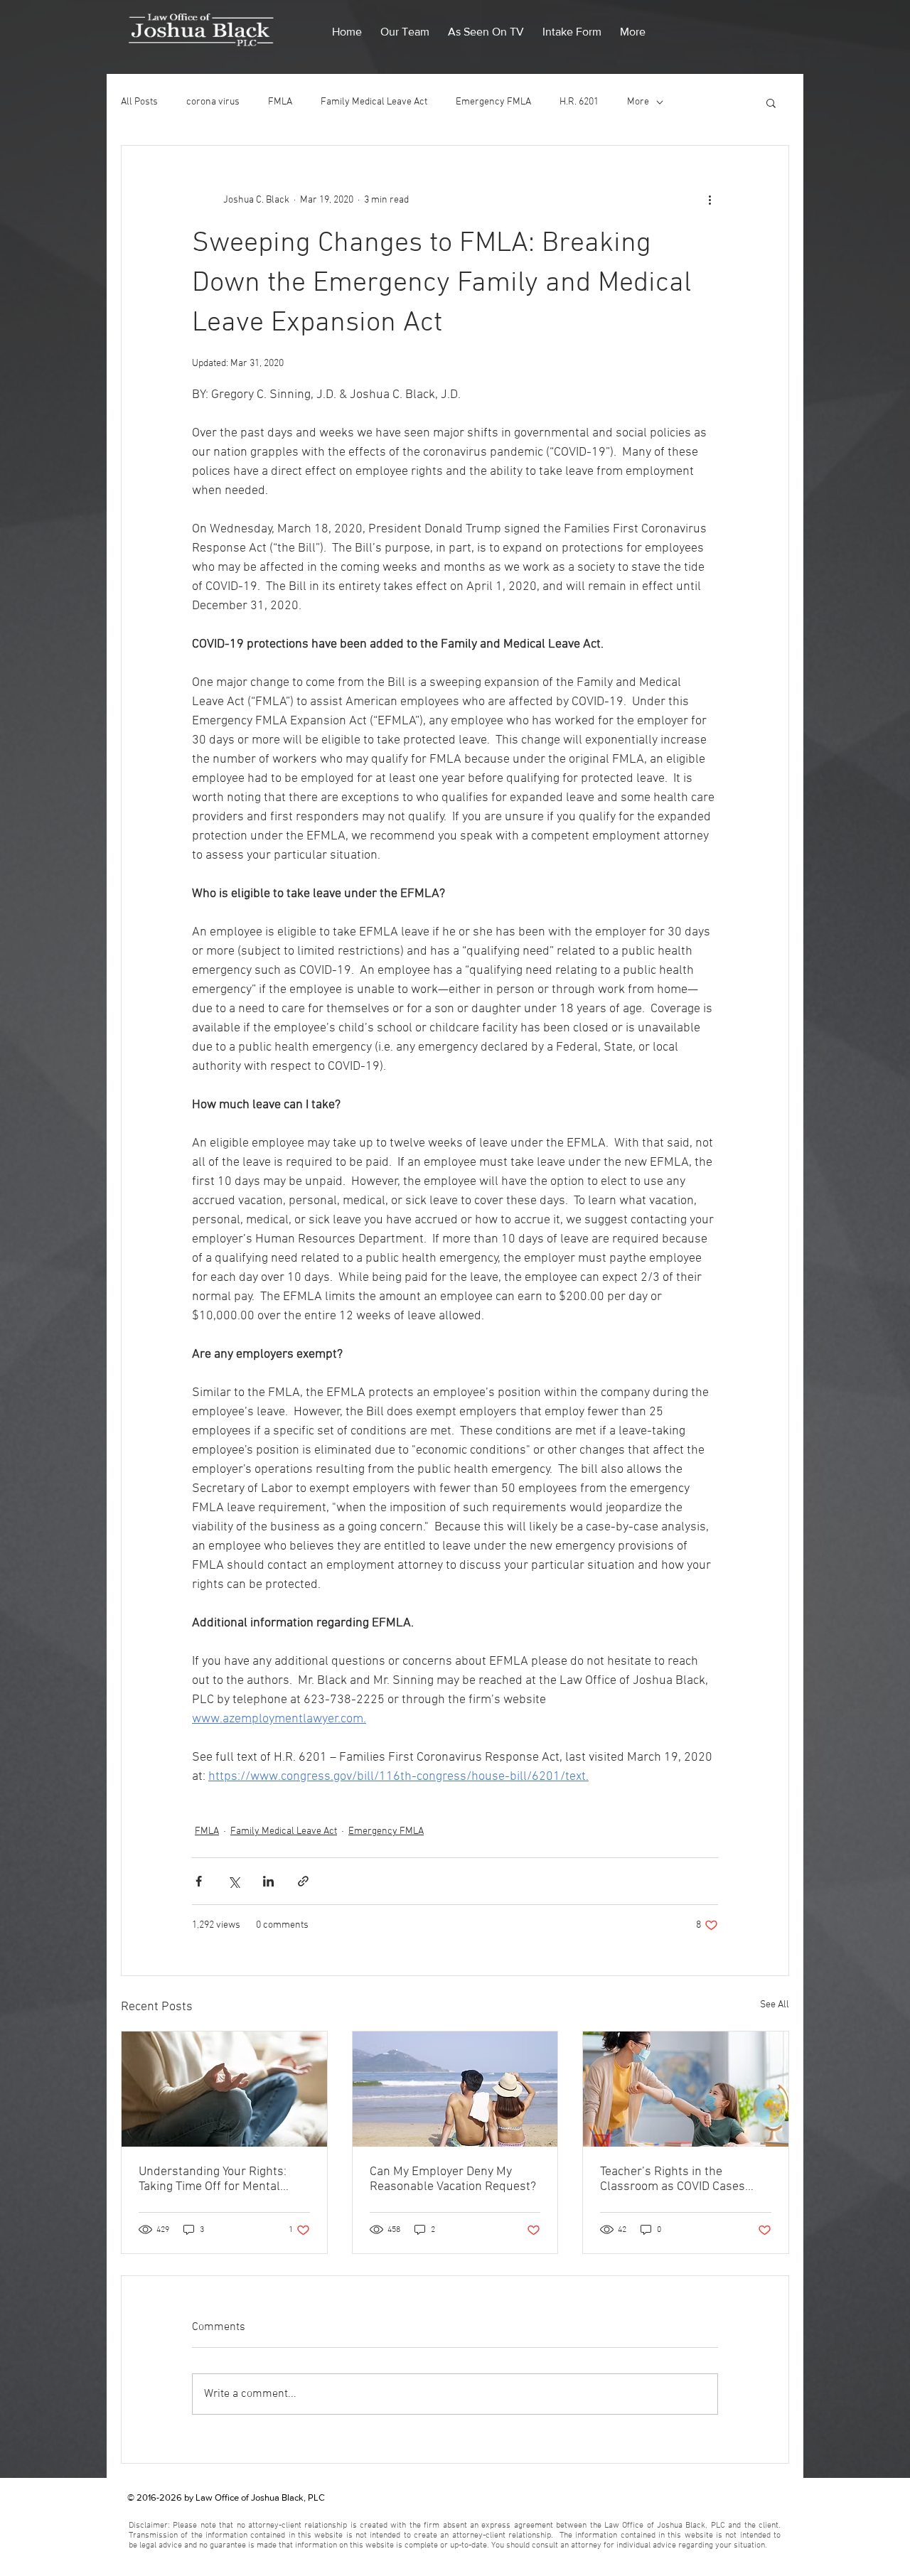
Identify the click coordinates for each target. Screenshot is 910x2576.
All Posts (139, 102)
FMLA (280, 102)
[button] (405, 26)
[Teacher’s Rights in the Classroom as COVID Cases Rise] (686, 2089)
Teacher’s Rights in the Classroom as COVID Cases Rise (673, 2179)
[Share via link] (303, 1881)
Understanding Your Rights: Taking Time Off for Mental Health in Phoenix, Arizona (213, 2179)
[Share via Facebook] (199, 1881)
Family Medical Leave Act (374, 102)
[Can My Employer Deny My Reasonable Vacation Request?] (455, 2089)
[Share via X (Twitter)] (234, 1881)
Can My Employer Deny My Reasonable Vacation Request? (453, 2179)
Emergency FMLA (493, 102)
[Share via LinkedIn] (268, 1881)
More (638, 102)
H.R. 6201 (579, 102)
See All (775, 2005)
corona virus (213, 102)
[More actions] (710, 200)
